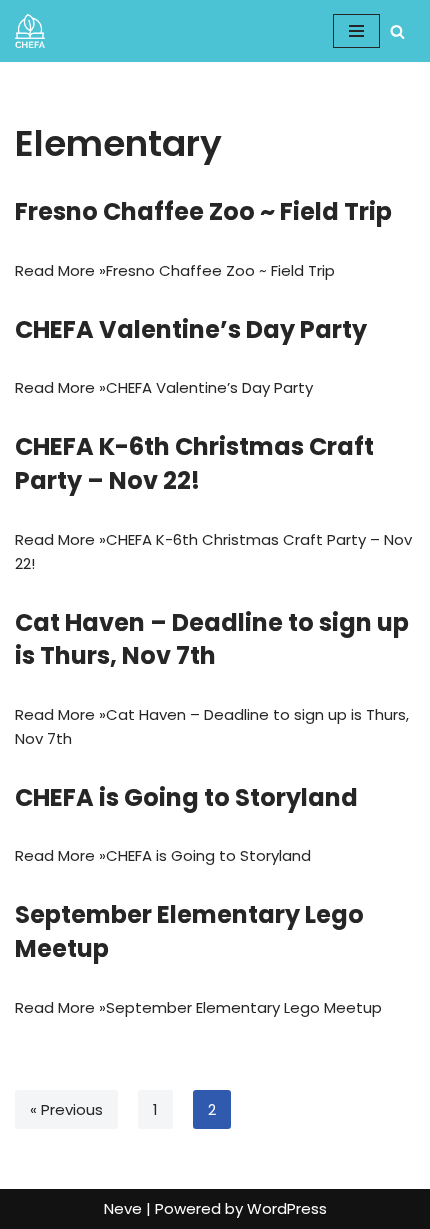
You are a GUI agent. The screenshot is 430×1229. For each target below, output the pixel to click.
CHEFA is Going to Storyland (186, 797)
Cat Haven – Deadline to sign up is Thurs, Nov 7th (212, 639)
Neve (123, 1208)
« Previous (66, 1109)
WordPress (287, 1208)
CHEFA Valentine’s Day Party (191, 329)
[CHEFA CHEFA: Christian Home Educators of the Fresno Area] (30, 31)
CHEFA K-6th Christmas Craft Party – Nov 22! (194, 463)
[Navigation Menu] (356, 31)
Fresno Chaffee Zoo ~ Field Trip (203, 211)
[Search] (397, 31)
